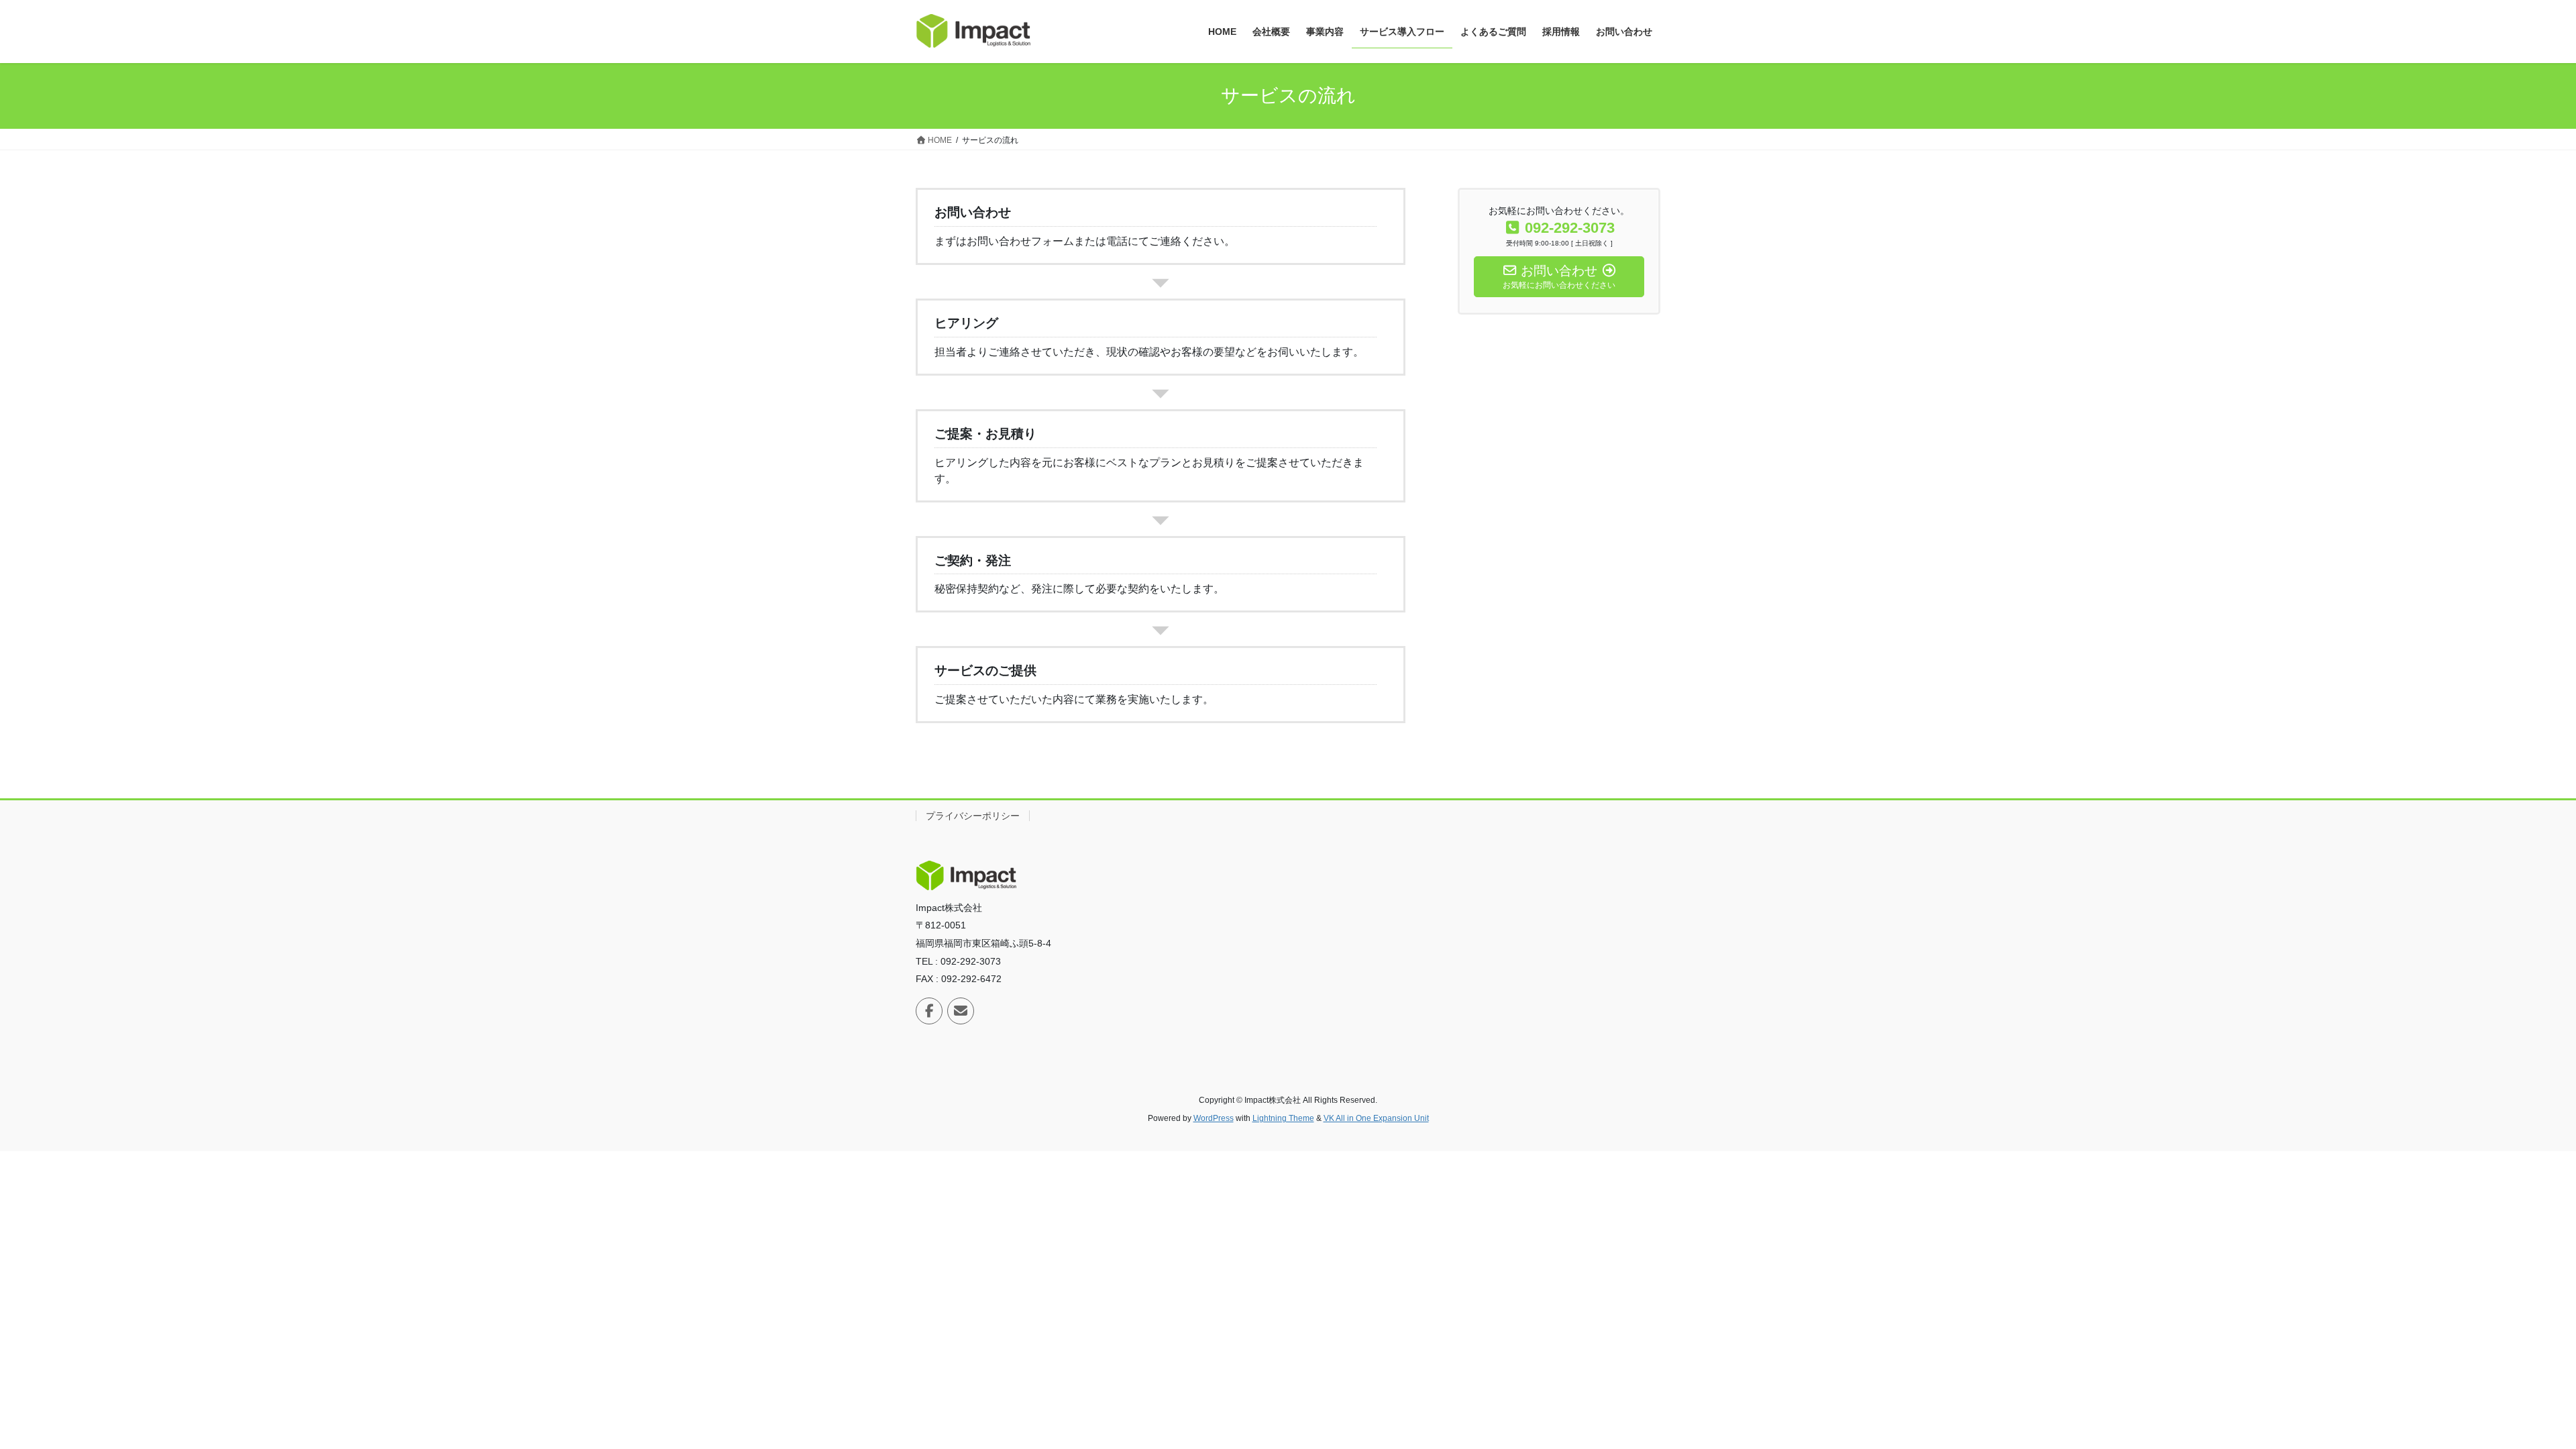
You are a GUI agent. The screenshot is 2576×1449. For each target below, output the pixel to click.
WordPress (1214, 1118)
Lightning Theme (1283, 1118)
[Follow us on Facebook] (929, 1011)
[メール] (961, 1011)
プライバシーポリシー (973, 816)
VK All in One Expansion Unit (1376, 1118)
